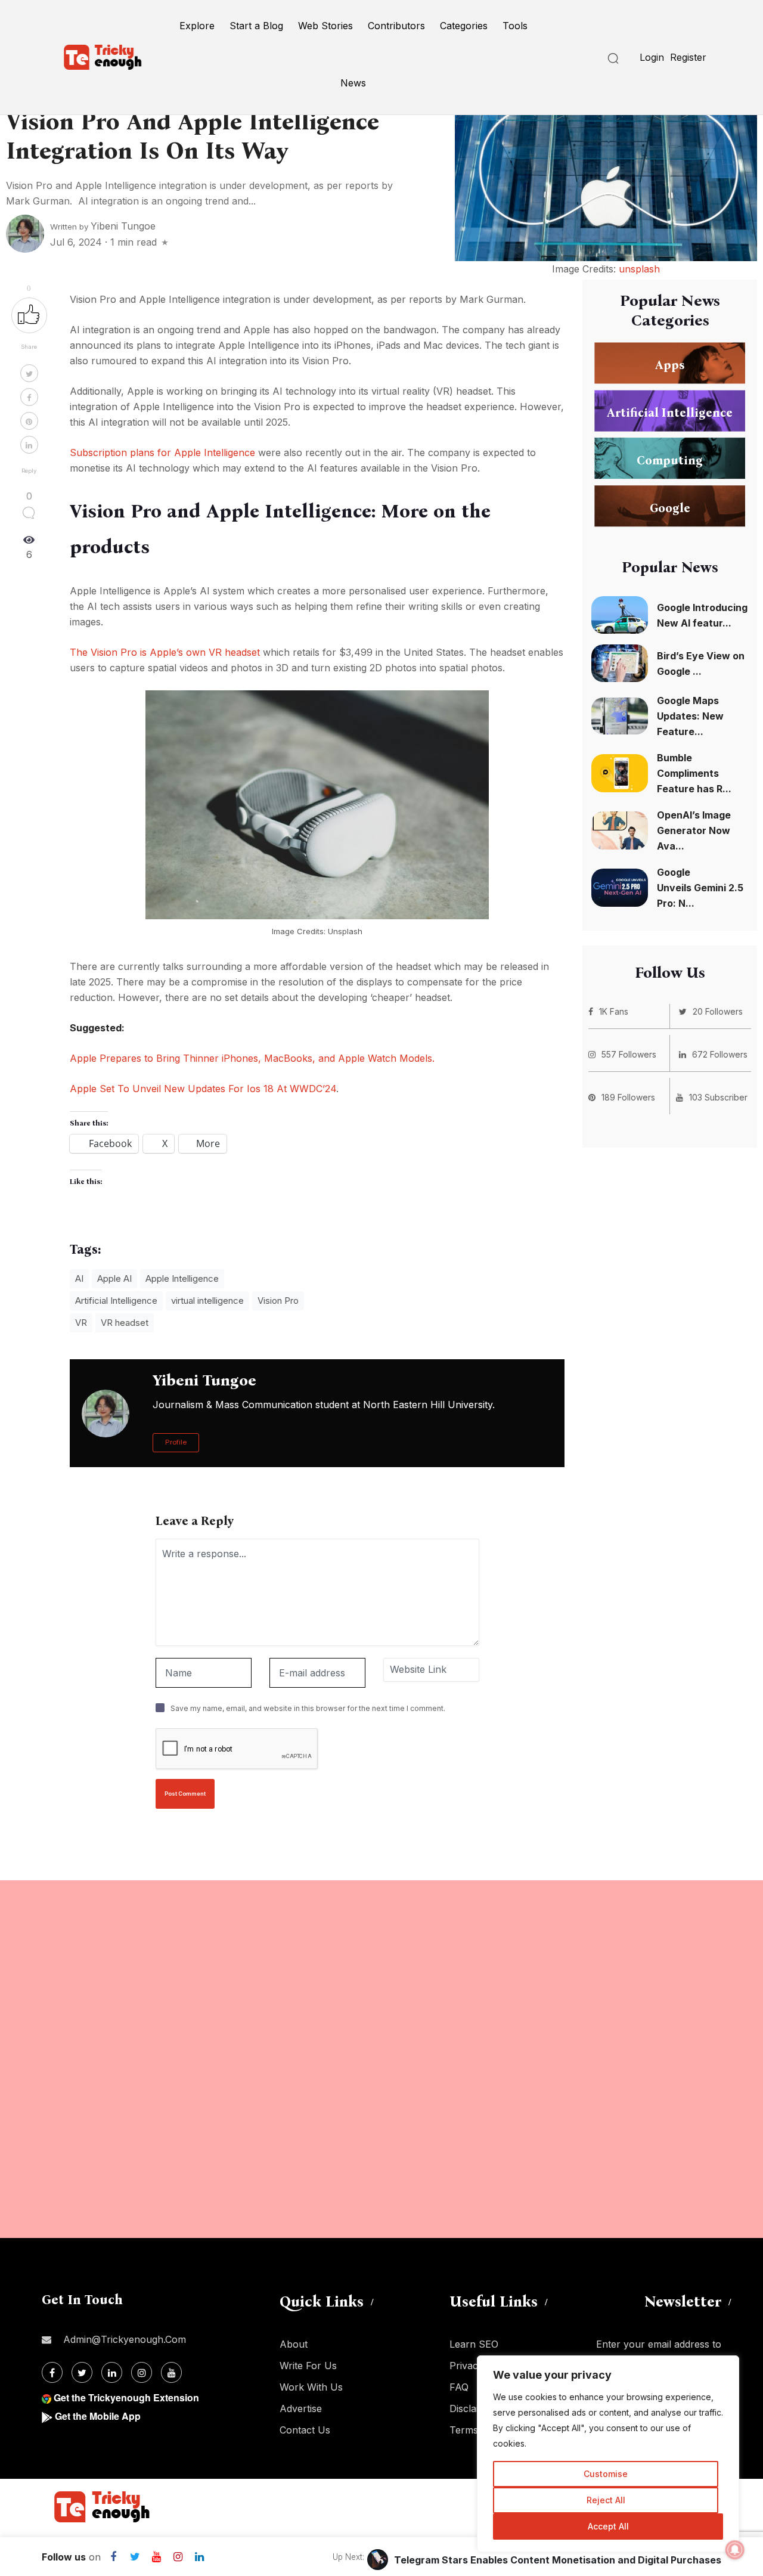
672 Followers (720, 1054)
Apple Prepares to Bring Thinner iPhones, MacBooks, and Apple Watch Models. (252, 1058)
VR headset (125, 1323)
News (353, 83)
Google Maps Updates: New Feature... (690, 716)
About (294, 2344)
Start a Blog (256, 26)
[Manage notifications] (735, 2550)
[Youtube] (171, 2372)
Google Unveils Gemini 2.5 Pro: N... (700, 888)
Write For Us (308, 2366)
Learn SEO (474, 2344)
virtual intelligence (207, 1301)
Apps (670, 364)
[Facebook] (52, 2372)
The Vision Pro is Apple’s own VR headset (165, 652)
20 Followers (718, 1011)
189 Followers (628, 1097)
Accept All (608, 2526)
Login (652, 57)
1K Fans (614, 1011)
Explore (197, 26)
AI (79, 1278)
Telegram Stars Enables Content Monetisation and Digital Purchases (558, 2560)
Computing (670, 460)
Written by (103, 227)
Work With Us (311, 2387)
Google (670, 507)
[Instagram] (142, 2372)
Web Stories (325, 26)
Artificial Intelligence (116, 1301)
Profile (176, 1442)
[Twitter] (82, 2372)
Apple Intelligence (182, 1278)
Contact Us (305, 2430)
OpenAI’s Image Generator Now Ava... (694, 830)
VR (81, 1323)
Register (688, 57)
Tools (515, 26)
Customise (606, 2474)
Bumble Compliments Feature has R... (694, 773)
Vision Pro (278, 1301)
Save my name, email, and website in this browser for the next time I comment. (308, 1708)
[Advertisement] (358, 2059)
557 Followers (629, 1054)
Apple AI (114, 1278)
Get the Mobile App (98, 2416)
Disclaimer (473, 2408)
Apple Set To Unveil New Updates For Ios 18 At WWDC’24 (203, 1089)
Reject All (606, 2500)
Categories (464, 26)
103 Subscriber (718, 1097)
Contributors (396, 26)
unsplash (639, 269)
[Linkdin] (112, 2372)
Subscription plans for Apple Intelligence (162, 452)
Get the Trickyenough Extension (126, 2397)
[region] (608, 2454)
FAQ (459, 2387)
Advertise (301, 2408)
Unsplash (345, 931)
